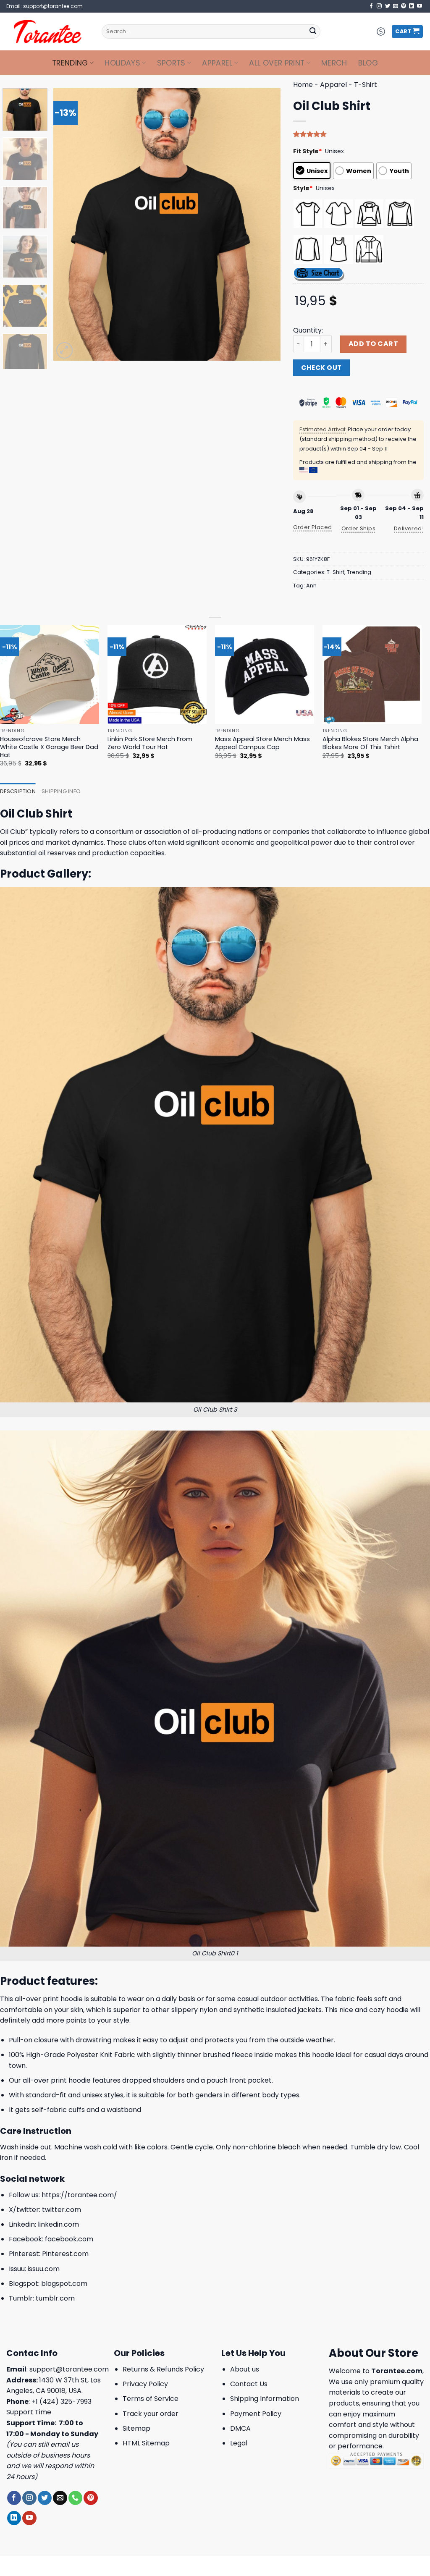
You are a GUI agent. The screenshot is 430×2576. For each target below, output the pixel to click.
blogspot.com (64, 2284)
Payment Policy (256, 2414)
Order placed (313, 527)
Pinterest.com (65, 2254)
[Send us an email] (396, 6)
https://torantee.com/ (79, 2195)
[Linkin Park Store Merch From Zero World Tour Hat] (157, 674)
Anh (311, 586)
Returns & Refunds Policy (163, 2369)
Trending (70, 63)
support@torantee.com (69, 2369)
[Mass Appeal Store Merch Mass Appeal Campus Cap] (265, 674)
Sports (171, 63)
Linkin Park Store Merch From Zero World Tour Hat (150, 743)
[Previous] (68, 224)
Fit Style (308, 151)
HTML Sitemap (146, 2443)
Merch (334, 63)
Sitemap (136, 2428)
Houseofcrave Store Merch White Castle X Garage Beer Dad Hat (49, 747)
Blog (368, 63)
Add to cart (373, 344)
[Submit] (313, 31)
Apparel (217, 63)
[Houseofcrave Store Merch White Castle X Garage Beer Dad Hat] (50, 674)
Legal (239, 2443)
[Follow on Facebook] (371, 6)
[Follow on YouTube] (420, 6)
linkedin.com (58, 2224)
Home (303, 85)
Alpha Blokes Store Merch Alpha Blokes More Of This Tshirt (370, 743)
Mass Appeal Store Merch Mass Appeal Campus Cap (262, 743)
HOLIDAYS (122, 63)
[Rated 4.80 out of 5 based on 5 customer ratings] (358, 134)
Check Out (321, 368)
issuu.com (44, 2269)
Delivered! (409, 528)
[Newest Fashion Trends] (48, 31)
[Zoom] (64, 350)
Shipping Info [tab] (61, 791)
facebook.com (69, 2239)
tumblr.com (55, 2298)
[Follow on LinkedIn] (412, 6)
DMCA (240, 2428)
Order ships (358, 528)
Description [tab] (18, 791)
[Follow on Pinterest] (404, 6)
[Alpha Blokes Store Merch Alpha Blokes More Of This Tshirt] (372, 674)
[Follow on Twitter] (388, 6)
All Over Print (277, 63)
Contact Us (249, 2384)
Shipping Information (265, 2399)
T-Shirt (366, 85)
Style (303, 188)
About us (245, 2369)
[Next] (265, 224)
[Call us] (75, 2498)
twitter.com (62, 2210)
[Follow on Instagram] (379, 6)
